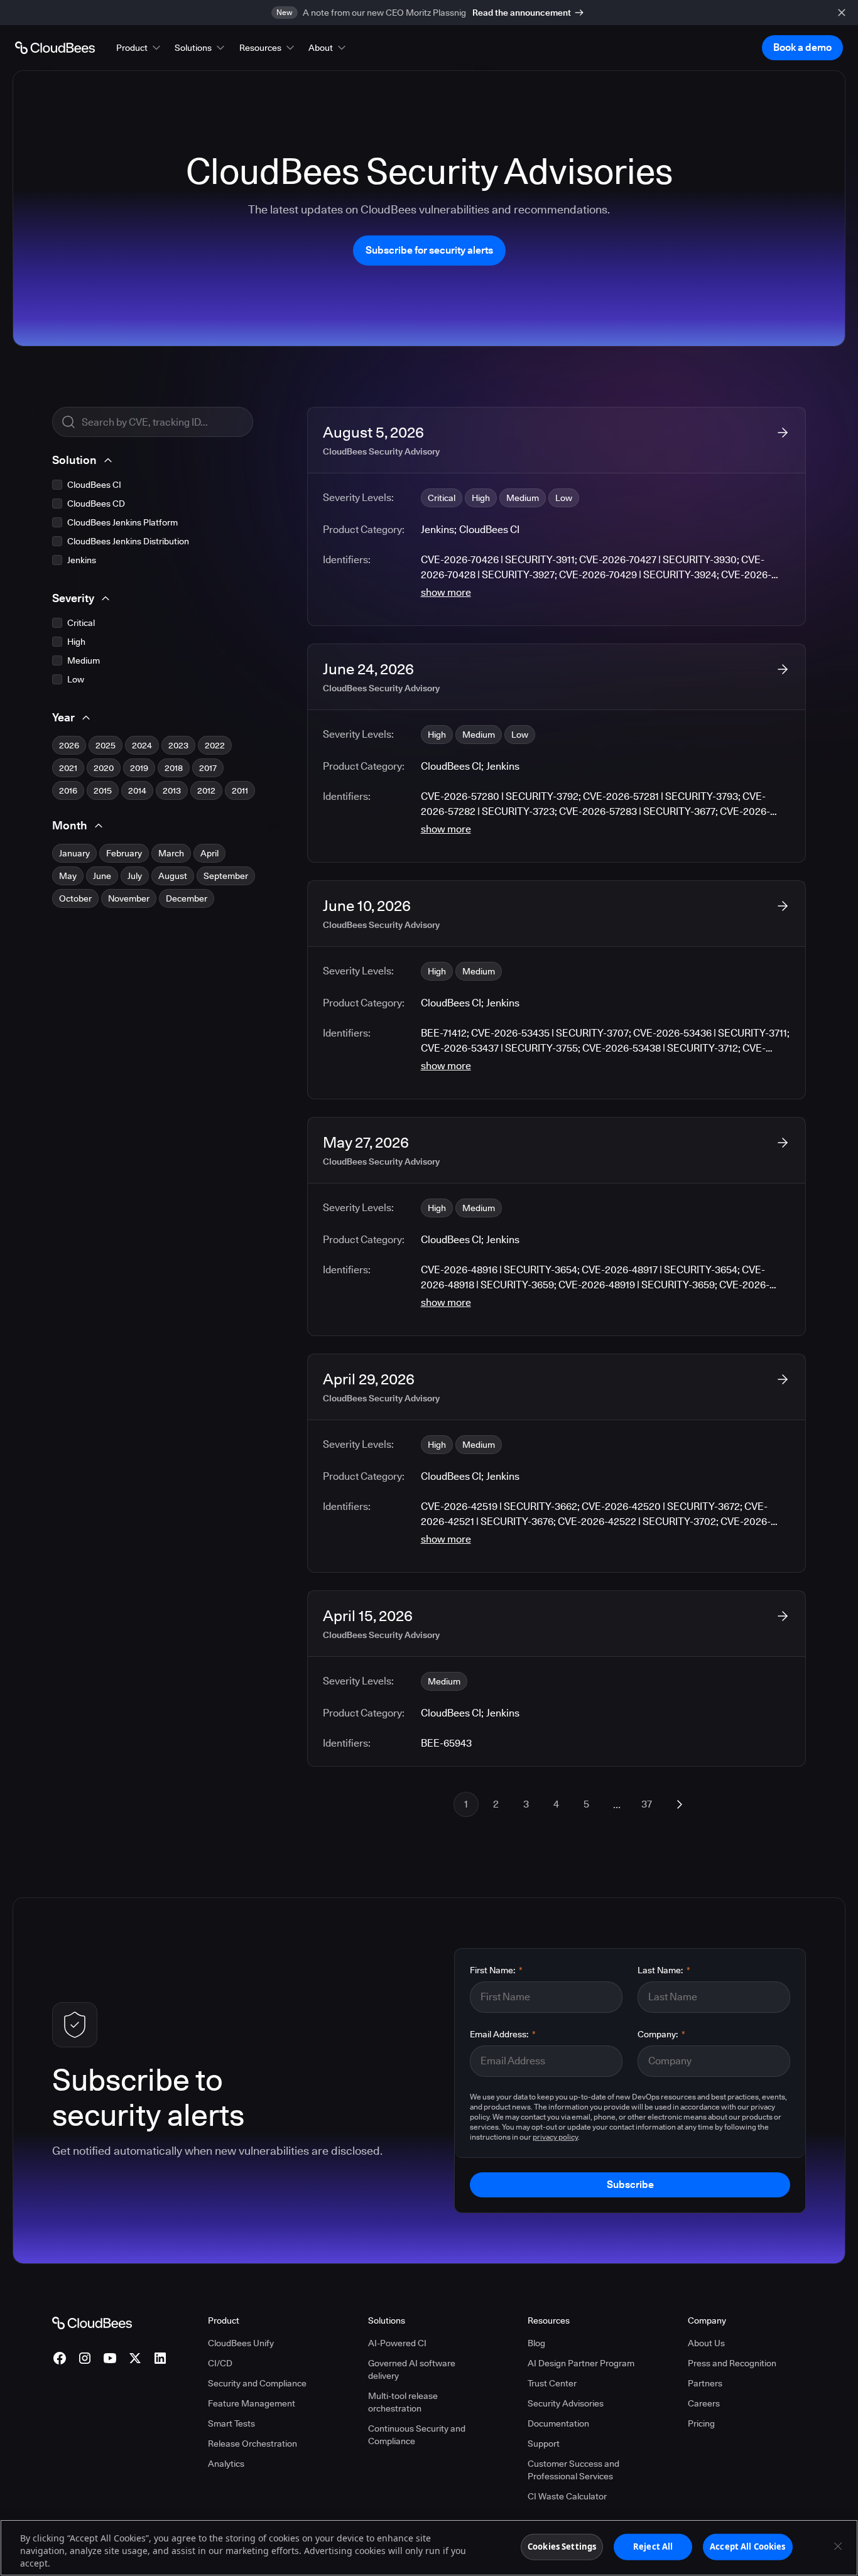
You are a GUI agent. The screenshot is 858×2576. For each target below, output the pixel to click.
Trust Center (552, 2383)
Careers (704, 2403)
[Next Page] (680, 1804)
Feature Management (252, 2403)
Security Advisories (566, 2403)
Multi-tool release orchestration (403, 2402)
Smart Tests (231, 2423)
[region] (429, 2548)
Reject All (653, 2546)
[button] (139, 48)
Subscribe (630, 2185)
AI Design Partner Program (581, 2363)
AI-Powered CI (397, 2343)
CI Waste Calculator (567, 2496)
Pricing (701, 2423)
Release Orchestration (253, 2444)
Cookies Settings (562, 2546)
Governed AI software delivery (412, 2369)
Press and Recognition (732, 2363)
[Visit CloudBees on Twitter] (135, 2358)
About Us (706, 2343)
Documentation (558, 2423)
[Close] (838, 2546)
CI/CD (220, 2363)
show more (446, 592)
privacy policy (555, 2137)
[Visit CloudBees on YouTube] (110, 2358)
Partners (705, 2383)
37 (647, 1804)
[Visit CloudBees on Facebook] (60, 2358)
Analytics (226, 2464)
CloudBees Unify (241, 2343)
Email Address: (503, 2034)
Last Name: (664, 1970)
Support (544, 2444)
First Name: (496, 1970)
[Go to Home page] (55, 48)
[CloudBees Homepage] (92, 2322)
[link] (557, 516)
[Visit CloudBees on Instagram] (85, 2358)
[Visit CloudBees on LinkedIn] (160, 2358)
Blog (536, 2343)
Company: (661, 2034)
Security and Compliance (257, 2383)
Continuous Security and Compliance (417, 2435)
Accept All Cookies (747, 2546)
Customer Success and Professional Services (573, 2470)
